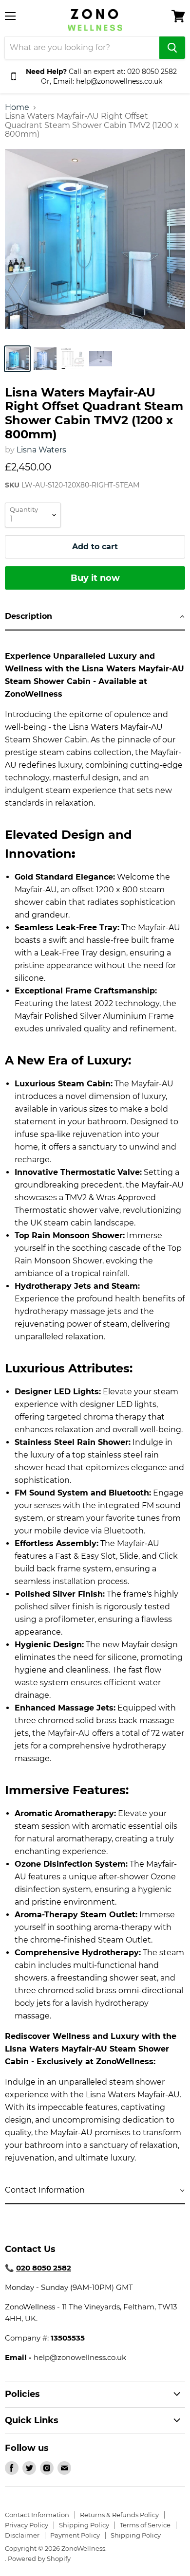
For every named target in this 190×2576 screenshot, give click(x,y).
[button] (95, 617)
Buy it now (95, 578)
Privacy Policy (27, 2525)
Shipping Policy (84, 2525)
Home (17, 108)
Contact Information (37, 2515)
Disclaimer (22, 2535)
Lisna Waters (41, 450)
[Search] (172, 48)
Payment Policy (75, 2535)
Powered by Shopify (39, 2558)
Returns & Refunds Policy (119, 2515)
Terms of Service (145, 2525)
